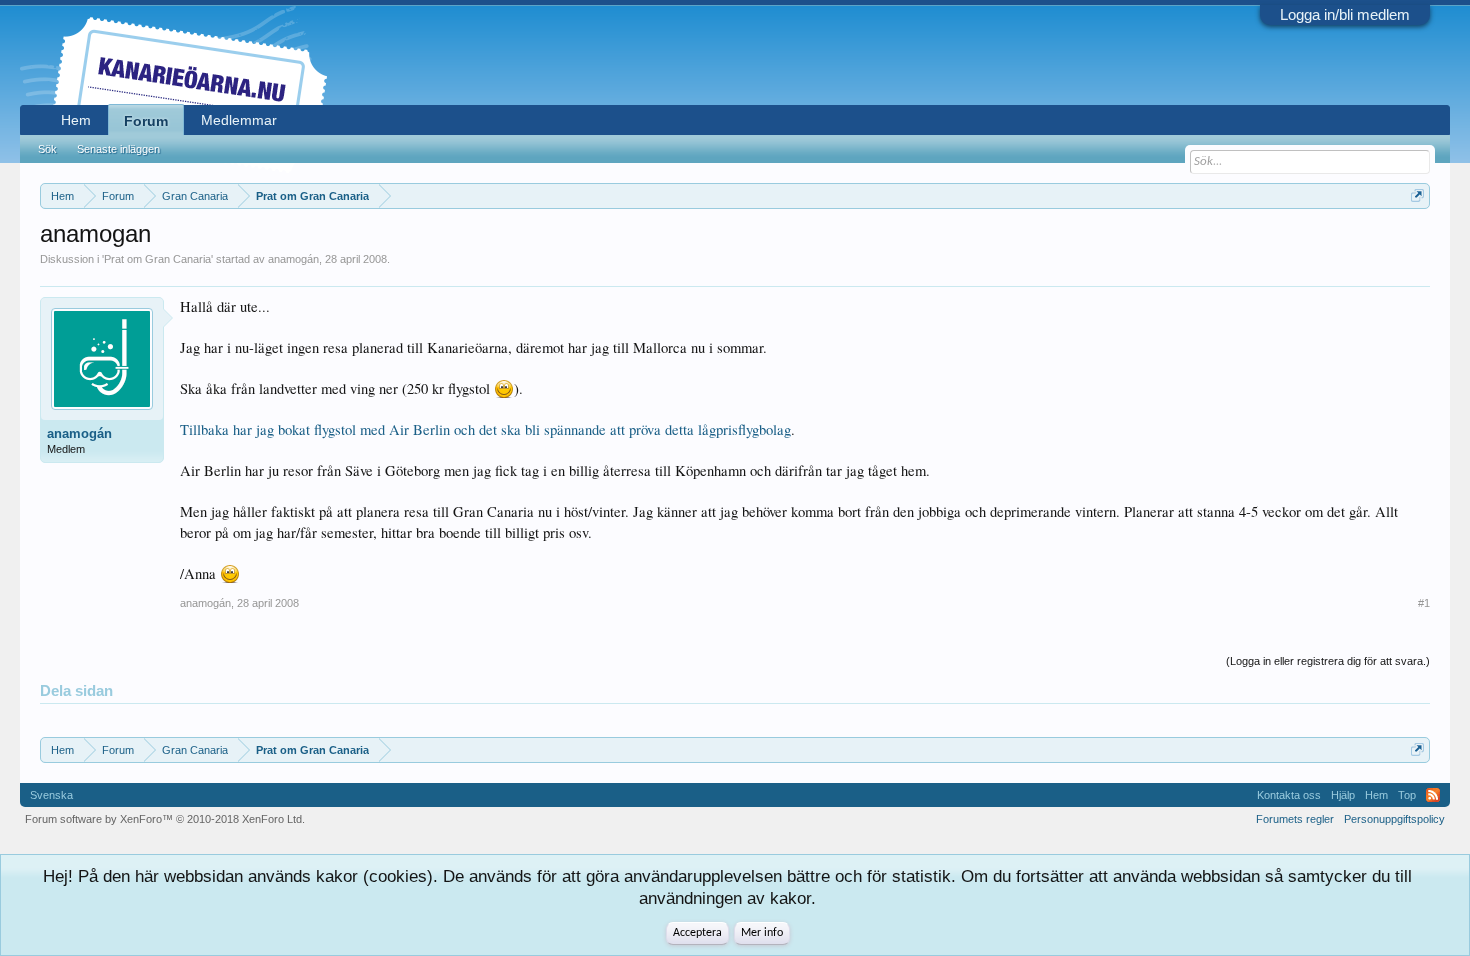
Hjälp (1343, 795)
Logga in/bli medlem (1345, 14)
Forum (146, 121)
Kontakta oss (1289, 795)
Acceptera (697, 933)
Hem (76, 120)
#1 (1424, 603)
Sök (47, 149)
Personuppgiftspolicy (1394, 819)
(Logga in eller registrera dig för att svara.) (1328, 661)
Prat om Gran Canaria (157, 259)
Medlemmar (239, 120)
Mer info (762, 933)
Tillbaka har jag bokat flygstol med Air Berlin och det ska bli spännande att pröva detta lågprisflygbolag (485, 429)
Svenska (51, 795)
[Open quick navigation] (1417, 195)
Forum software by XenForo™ (165, 819)
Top (1407, 795)
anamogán (293, 259)
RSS (1433, 795)
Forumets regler (1295, 819)
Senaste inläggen (118, 149)
